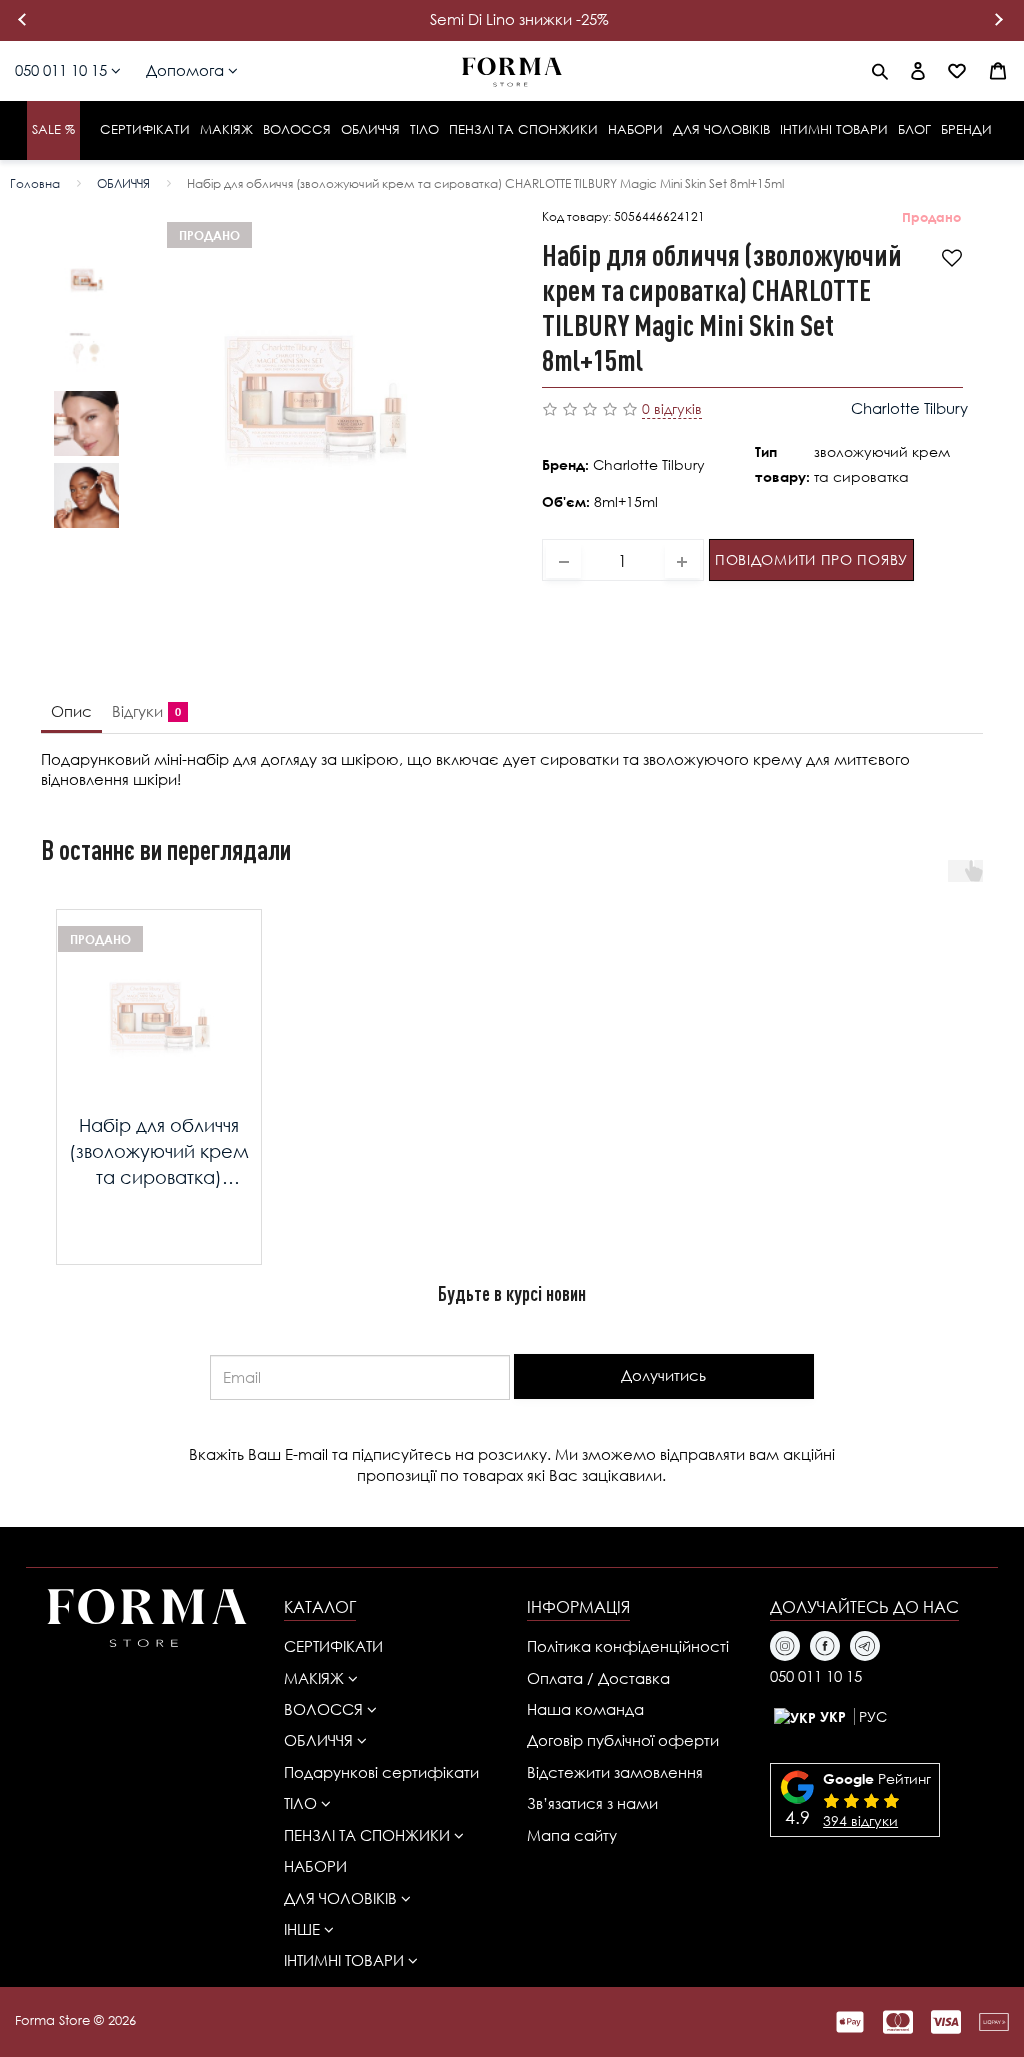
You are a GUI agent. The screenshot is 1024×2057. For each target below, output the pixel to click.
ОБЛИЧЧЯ (123, 183)
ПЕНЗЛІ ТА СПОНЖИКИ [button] (369, 1835)
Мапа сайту (572, 1835)
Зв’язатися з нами (592, 1803)
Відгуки (142, 711)
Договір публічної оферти (623, 1740)
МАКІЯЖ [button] (316, 1678)
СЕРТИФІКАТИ (333, 1646)
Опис (71, 711)
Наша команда (585, 1709)
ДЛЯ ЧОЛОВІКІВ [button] (342, 1898)
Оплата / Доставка (598, 1678)
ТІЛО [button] (302, 1803)
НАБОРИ (315, 1866)
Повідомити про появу (811, 559)
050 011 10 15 (63, 70)
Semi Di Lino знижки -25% (519, 19)
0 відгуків (672, 408)
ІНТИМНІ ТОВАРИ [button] (346, 1960)
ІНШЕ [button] (304, 1929)
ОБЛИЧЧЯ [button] (320, 1740)
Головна (35, 183)
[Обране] (957, 71)
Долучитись (663, 1375)
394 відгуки (860, 1820)
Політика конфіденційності (628, 1646)
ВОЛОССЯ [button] (325, 1709)
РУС (873, 1716)
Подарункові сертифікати (381, 1772)
